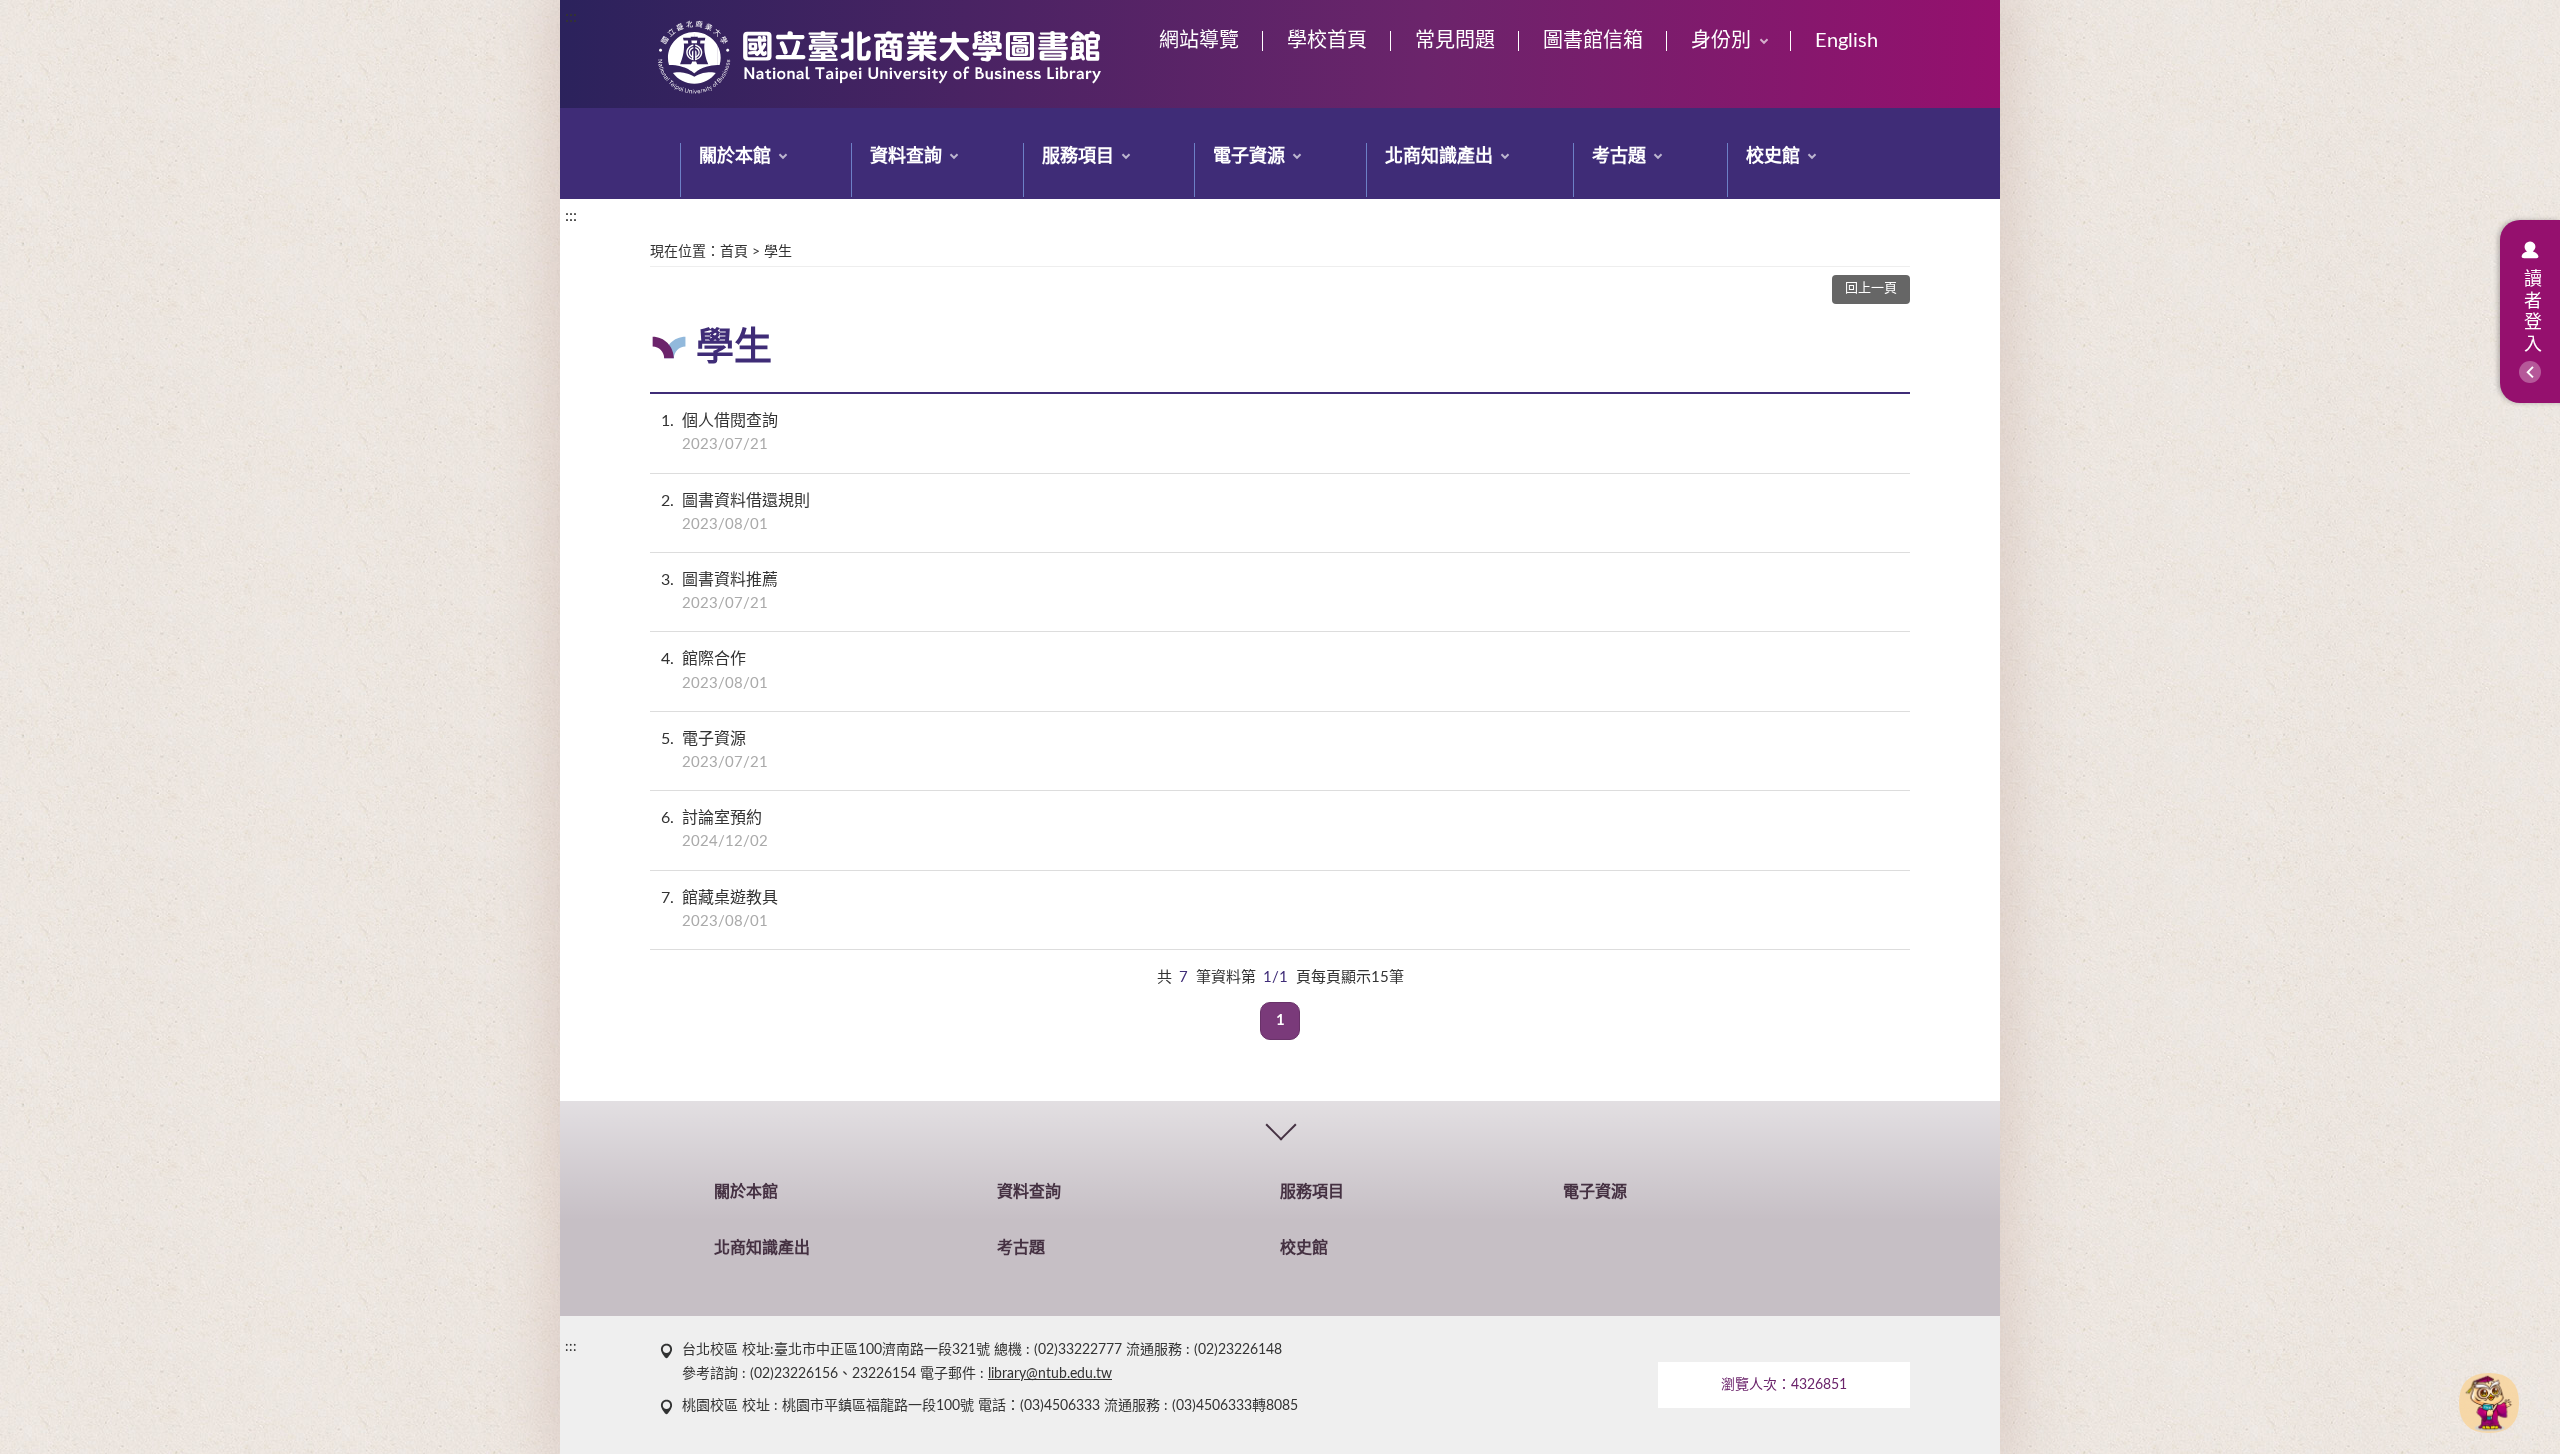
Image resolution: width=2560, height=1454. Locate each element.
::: (571, 17)
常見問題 (1455, 41)
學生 (778, 252)
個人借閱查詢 (719, 432)
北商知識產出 (1439, 157)
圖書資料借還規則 (735, 512)
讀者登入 (2530, 312)
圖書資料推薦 (719, 591)
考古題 (1619, 157)
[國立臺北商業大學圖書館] (880, 57)
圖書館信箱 (1593, 41)
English (1846, 41)
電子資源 (1249, 157)
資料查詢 (906, 157)
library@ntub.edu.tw (1050, 1374)
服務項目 (1078, 157)
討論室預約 (714, 829)
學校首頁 (1327, 41)
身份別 (1721, 41)
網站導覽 (1199, 41)
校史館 (1773, 157)
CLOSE (1280, 1128)
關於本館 (735, 157)
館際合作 (714, 670)
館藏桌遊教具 (719, 909)
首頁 (734, 252)
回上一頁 (1871, 288)
